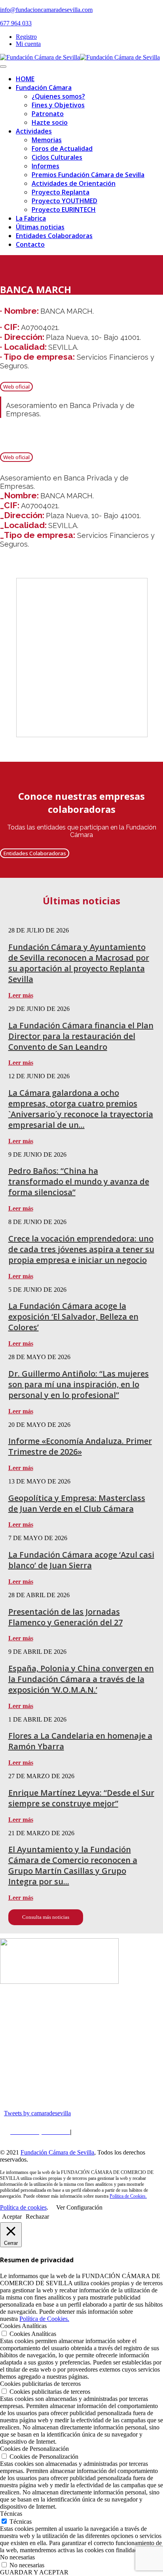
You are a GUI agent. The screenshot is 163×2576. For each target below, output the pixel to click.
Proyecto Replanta (61, 192)
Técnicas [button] (11, 2514)
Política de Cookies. (128, 2196)
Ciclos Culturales (57, 157)
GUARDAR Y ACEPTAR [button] (34, 2572)
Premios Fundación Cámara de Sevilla (88, 175)
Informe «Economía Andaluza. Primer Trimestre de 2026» (80, 1446)
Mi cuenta (28, 44)
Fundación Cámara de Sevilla (57, 2152)
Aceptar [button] (12, 2217)
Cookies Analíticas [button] (23, 2326)
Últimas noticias (40, 227)
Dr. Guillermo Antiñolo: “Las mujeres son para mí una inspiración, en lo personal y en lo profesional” (79, 1384)
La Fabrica (31, 218)
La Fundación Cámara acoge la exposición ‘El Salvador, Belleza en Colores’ (73, 1317)
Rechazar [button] (37, 2217)
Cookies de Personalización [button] (34, 2449)
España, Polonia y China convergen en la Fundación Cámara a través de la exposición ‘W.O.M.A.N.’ (81, 1679)
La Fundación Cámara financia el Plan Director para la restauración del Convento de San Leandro (81, 1036)
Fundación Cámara (44, 88)
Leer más (21, 995)
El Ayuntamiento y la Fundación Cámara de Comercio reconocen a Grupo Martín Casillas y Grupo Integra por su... (73, 1865)
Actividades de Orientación (74, 183)
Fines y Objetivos (58, 105)
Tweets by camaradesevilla (37, 2113)
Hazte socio (50, 122)
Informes (45, 166)
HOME (25, 79)
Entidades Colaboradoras (54, 236)
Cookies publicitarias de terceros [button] (40, 2384)
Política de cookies (23, 2207)
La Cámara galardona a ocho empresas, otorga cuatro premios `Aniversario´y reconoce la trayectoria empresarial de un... (81, 1109)
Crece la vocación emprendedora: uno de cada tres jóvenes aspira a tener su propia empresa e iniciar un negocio (81, 1249)
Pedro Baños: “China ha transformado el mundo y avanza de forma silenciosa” (79, 1181)
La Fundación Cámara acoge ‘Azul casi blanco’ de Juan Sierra (81, 1560)
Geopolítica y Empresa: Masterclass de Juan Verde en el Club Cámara (77, 1503)
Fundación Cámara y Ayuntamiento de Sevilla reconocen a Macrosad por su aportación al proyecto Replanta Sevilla (79, 963)
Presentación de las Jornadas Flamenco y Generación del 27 (65, 1617)
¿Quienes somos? (58, 96)
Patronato (48, 114)
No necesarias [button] (17, 2557)
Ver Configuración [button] (79, 2207)
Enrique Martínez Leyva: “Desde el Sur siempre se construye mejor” (81, 1798)
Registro (26, 37)
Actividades (34, 131)
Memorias (47, 140)
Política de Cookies (99, 2132)
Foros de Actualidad (62, 149)
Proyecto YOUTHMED (64, 201)
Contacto (30, 244)
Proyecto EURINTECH (64, 210)
